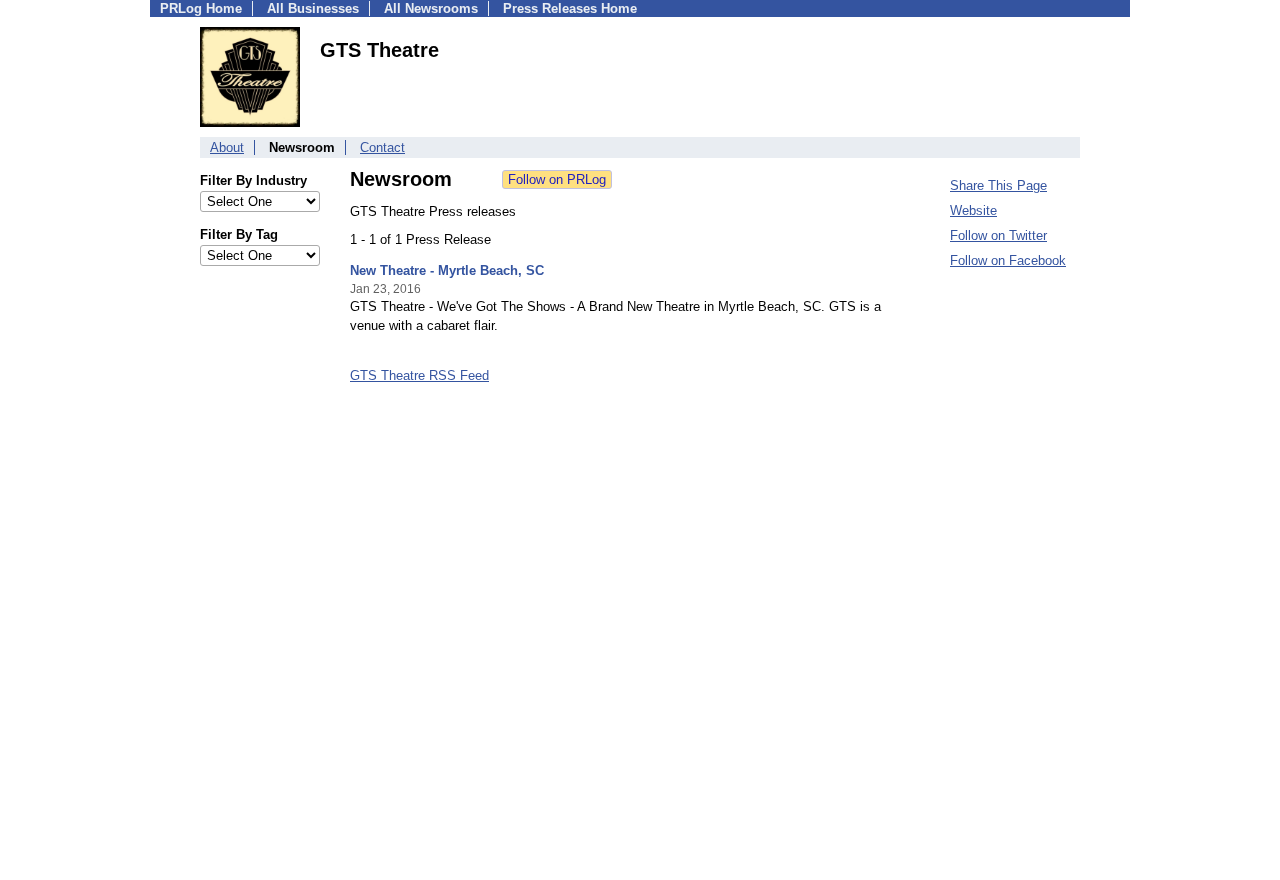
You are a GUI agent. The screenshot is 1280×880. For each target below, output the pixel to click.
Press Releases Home (570, 8)
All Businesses (313, 8)
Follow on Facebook (1008, 260)
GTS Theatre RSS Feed (419, 375)
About (227, 147)
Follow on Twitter (998, 235)
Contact (382, 147)
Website (973, 210)
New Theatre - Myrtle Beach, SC (447, 270)
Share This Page (998, 185)
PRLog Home (201, 8)
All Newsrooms (431, 8)
